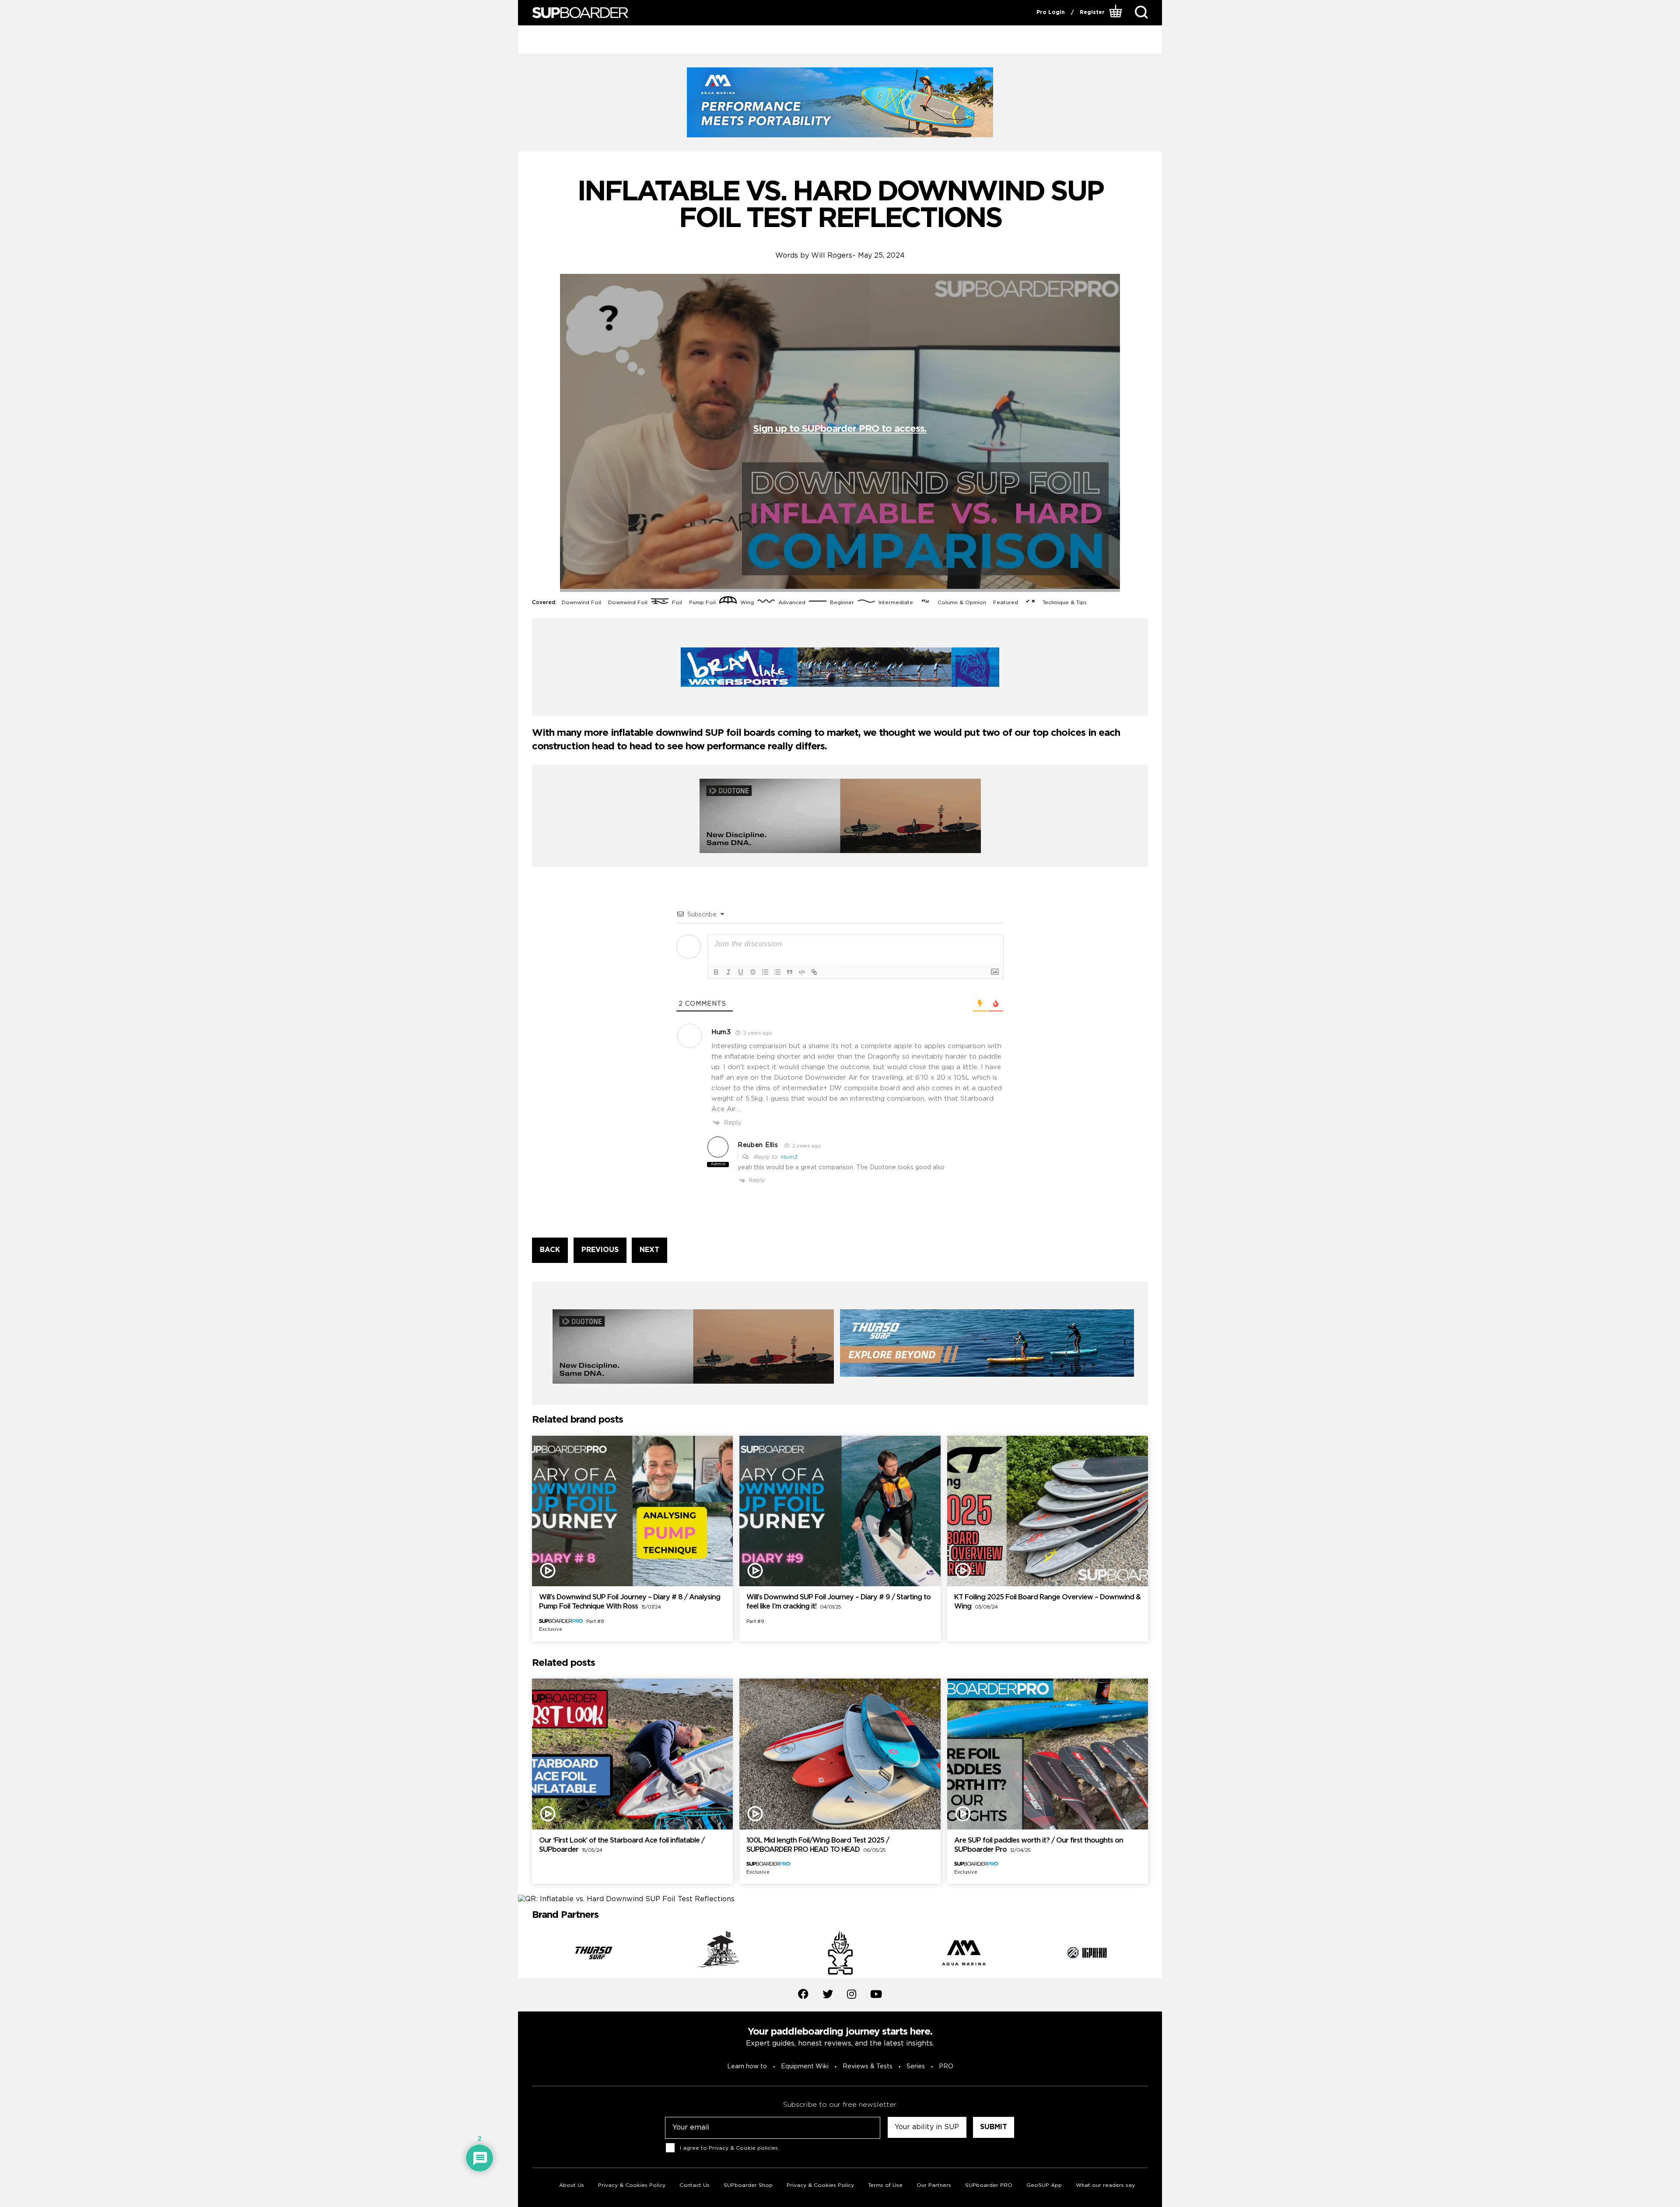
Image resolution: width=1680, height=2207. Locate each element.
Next (1155, 1955)
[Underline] (741, 972)
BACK (550, 1250)
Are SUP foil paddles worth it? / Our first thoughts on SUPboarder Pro (1039, 1845)
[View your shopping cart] (1117, 13)
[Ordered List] (765, 972)
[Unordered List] (777, 972)
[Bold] (716, 972)
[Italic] (728, 972)
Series (916, 2067)
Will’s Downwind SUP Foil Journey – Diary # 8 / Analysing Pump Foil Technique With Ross (630, 1602)
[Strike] (753, 972)
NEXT (649, 1250)
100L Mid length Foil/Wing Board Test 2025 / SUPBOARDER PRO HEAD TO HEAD (818, 1845)
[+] (838, 971)
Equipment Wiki (805, 2067)
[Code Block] (802, 972)
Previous (525, 1955)
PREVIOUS (600, 1250)
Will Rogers (832, 256)
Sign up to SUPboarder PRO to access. (840, 429)
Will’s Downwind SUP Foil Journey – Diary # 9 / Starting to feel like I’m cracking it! (838, 1602)
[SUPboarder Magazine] (580, 13)
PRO (946, 2067)
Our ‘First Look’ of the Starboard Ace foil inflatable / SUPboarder (622, 1845)
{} (826, 971)
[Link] (814, 972)
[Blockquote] (790, 972)
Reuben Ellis (758, 1145)
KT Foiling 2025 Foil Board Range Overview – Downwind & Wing (1047, 1602)
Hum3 (789, 1157)
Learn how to (747, 2067)
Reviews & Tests (868, 2067)
